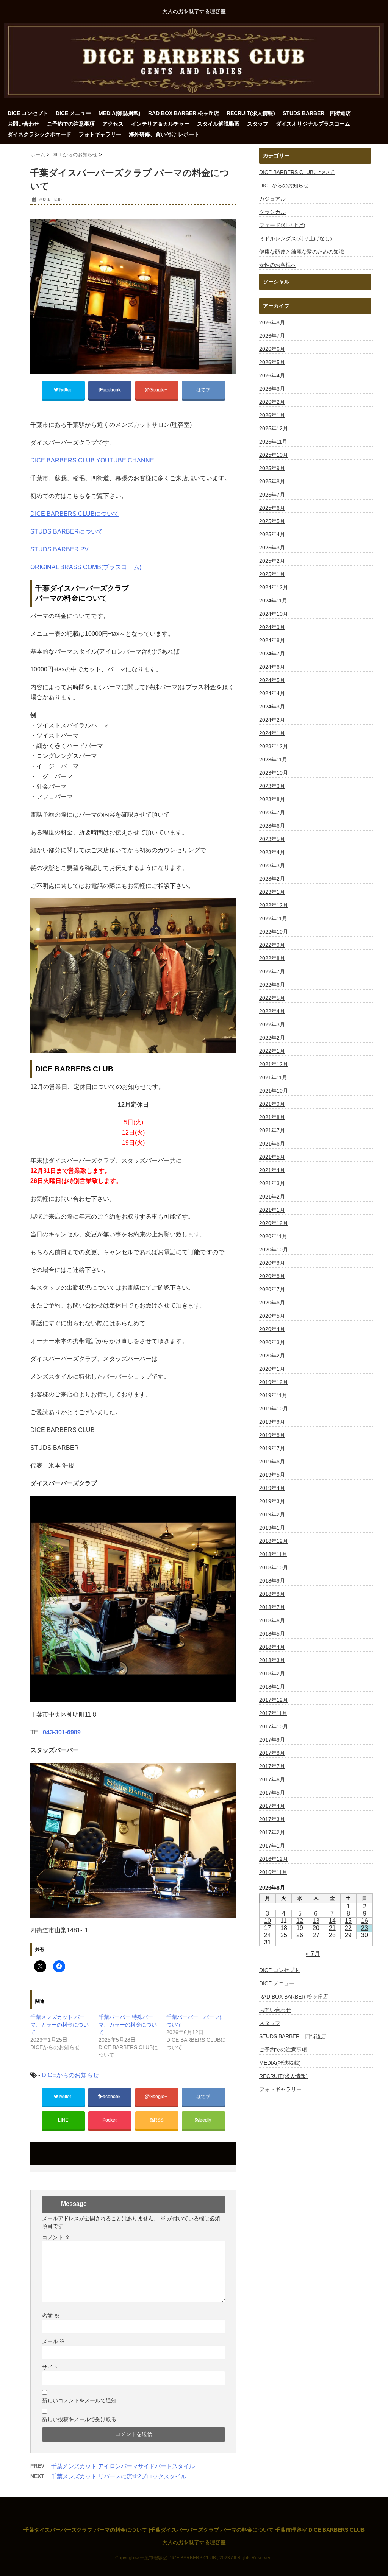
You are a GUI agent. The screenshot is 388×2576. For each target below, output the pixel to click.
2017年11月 (273, 1713)
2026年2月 (272, 402)
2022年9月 (272, 945)
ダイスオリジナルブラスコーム (313, 124)
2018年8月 (272, 1594)
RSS (159, 2120)
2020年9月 (272, 1263)
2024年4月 (272, 693)
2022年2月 (272, 1038)
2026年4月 (272, 375)
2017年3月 (272, 1819)
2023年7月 (272, 812)
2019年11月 (273, 1395)
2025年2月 (272, 561)
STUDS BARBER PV (59, 549)
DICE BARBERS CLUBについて (75, 514)
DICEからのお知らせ (70, 2075)
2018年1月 (272, 1687)
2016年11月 (273, 1872)
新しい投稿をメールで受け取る (79, 2419)
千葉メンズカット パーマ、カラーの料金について (59, 2025)
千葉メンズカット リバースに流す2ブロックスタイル (119, 2476)
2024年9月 (272, 627)
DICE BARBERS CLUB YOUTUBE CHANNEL (94, 460)
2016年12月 (274, 1859)
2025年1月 (272, 574)
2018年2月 (272, 1673)
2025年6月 (272, 508)
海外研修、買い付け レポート (164, 134)
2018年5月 (272, 1634)
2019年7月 (272, 1448)
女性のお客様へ (278, 265)
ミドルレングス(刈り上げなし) (296, 238)
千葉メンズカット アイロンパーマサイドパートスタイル (123, 2466)
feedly (205, 2120)
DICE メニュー (73, 113)
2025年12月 (274, 428)
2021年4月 (272, 1170)
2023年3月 (272, 865)
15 (348, 1921)
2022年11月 (273, 918)
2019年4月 (272, 1488)
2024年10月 (274, 614)
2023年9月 (272, 786)
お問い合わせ (23, 124)
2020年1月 (272, 1369)
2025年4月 (272, 534)
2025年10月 (274, 455)
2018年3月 (272, 1660)
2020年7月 (272, 1289)
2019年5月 (272, 1475)
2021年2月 (272, 1197)
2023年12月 (274, 746)
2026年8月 (272, 322)
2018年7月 (272, 1607)
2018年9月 (272, 1581)
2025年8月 (272, 481)
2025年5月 (272, 521)
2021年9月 (272, 1104)
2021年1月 (272, 1210)
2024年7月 (272, 654)
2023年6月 (272, 826)
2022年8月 (272, 958)
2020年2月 (272, 1356)
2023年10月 (274, 773)
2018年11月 (273, 1554)
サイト (50, 2367)
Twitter (65, 390)
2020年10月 (274, 1250)
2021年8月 (272, 1117)
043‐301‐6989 (62, 1732)
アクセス (113, 124)
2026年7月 (272, 336)
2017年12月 (274, 1700)
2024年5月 (272, 680)
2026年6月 (272, 349)
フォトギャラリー (100, 134)
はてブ (204, 390)
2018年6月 (272, 1620)
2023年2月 (272, 879)
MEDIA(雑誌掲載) (120, 113)
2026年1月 (272, 415)
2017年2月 (272, 1832)
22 (348, 1928)
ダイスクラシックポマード (39, 134)
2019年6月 (272, 1462)
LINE (63, 2120)
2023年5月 (272, 839)
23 (365, 1928)
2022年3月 (272, 1024)
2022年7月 (272, 971)
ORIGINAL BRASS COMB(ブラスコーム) (86, 567)
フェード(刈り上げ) (282, 225)
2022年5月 (272, 998)
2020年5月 (272, 1316)
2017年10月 (274, 1726)
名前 (51, 2316)
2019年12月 (274, 1382)
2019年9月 (272, 1422)
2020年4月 (272, 1329)
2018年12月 (274, 1541)
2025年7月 (272, 495)
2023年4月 (272, 852)
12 (300, 1921)
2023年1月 (272, 892)
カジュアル (272, 199)
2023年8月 (272, 799)
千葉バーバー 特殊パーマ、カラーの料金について (128, 2025)
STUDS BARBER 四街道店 (317, 113)
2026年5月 (272, 362)
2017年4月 (272, 1806)
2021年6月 (272, 1144)
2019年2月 (272, 1514)
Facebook (111, 390)
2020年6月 (272, 1303)
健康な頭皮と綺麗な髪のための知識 (302, 252)
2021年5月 (272, 1157)
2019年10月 (274, 1409)
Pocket (110, 2120)
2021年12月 (274, 1064)
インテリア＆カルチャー (160, 124)
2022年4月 (272, 1011)
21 (332, 1928)
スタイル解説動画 (218, 124)
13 (316, 1921)
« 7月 (313, 1954)
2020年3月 (272, 1342)
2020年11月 (273, 1236)
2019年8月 (272, 1435)
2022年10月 (274, 932)
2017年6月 (272, 1779)
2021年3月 (272, 1183)
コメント (56, 2237)
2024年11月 (273, 601)
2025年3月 (272, 548)
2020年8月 (272, 1276)
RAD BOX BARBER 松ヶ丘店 (184, 113)
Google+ (159, 390)
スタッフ (258, 124)
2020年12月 (274, 1223)
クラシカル (272, 212)
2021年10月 (274, 1091)
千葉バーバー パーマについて (196, 2021)
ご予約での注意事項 (71, 124)
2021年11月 (273, 1077)
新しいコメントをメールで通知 (79, 2400)
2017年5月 (272, 1793)
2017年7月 (272, 1766)
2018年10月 (274, 1567)
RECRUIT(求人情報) (251, 113)
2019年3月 (272, 1501)
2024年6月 (272, 667)
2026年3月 (272, 389)
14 (332, 1921)
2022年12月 (274, 905)
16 (365, 1921)
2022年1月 (272, 1051)
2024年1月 (272, 733)
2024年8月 (272, 640)
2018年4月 (272, 1647)
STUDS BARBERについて (67, 532)
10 (268, 1921)
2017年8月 (272, 1753)
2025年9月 (272, 468)
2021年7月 (272, 1130)
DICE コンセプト (28, 113)
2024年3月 (272, 707)
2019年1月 (272, 1528)
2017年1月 (272, 1846)
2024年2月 (272, 720)
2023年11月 (273, 760)
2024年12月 (274, 587)
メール (53, 2341)
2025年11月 (273, 442)
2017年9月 (272, 1740)
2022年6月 (272, 985)
